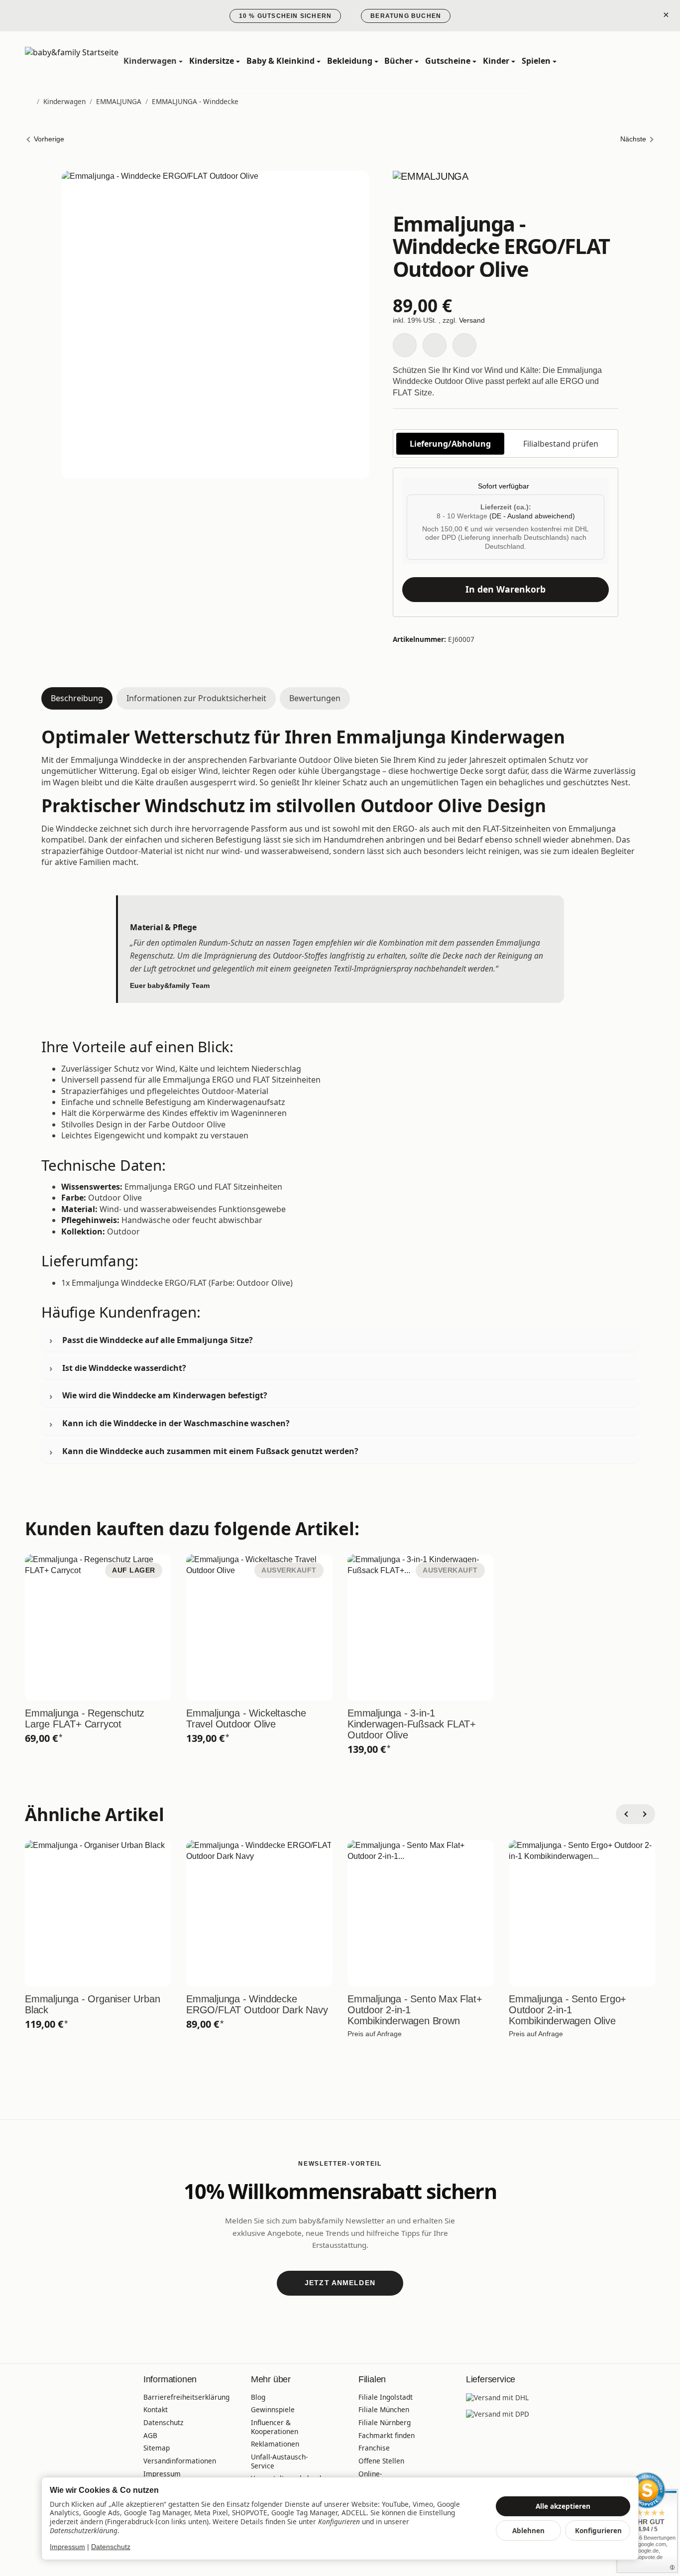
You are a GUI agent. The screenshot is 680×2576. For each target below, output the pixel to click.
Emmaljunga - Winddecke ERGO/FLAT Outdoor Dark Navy (257, 2004)
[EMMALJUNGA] (506, 190)
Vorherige (49, 139)
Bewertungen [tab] (315, 698)
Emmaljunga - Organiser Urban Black (92, 2004)
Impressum (67, 2547)
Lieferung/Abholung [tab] (450, 444)
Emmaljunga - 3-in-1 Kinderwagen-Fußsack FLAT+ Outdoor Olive (412, 1724)
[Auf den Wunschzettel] (405, 345)
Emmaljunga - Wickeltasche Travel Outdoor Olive (246, 1718)
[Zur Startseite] (72, 61)
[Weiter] (645, 1814)
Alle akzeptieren (563, 2506)
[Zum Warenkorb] (646, 61)
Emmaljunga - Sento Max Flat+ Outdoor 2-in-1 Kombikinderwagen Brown (415, 2010)
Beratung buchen (406, 16)
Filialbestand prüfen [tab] (561, 444)
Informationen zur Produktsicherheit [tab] (196, 698)
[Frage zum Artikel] (464, 345)
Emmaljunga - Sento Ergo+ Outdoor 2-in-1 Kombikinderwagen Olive (567, 2010)
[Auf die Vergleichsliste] (435, 345)
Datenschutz (111, 2547)
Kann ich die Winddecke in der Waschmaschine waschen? (176, 1423)
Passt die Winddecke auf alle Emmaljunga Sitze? (158, 1340)
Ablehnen (528, 2530)
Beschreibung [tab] (77, 698)
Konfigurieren (598, 2530)
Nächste (633, 139)
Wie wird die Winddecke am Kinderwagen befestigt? (165, 1395)
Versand (472, 320)
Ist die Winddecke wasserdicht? (124, 1368)
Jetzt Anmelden (340, 2283)
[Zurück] (626, 1814)
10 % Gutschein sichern (285, 16)
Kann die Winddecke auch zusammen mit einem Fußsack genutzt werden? (210, 1451)
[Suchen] (603, 61)
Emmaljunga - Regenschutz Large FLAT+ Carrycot (85, 1718)
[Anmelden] (625, 61)
